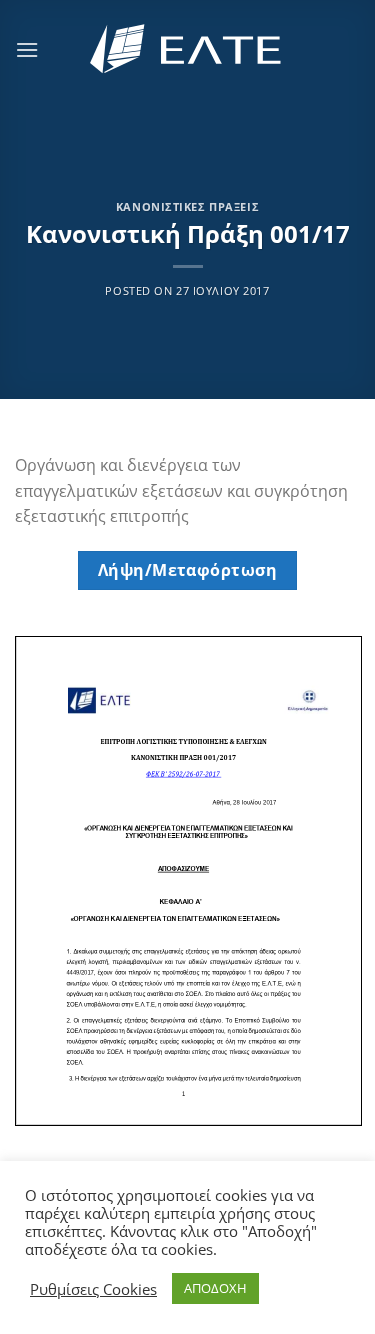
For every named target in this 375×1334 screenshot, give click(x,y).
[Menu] (27, 49)
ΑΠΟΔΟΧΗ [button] (215, 1288)
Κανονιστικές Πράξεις (187, 206)
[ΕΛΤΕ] (188, 49)
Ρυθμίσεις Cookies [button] (93, 1289)
